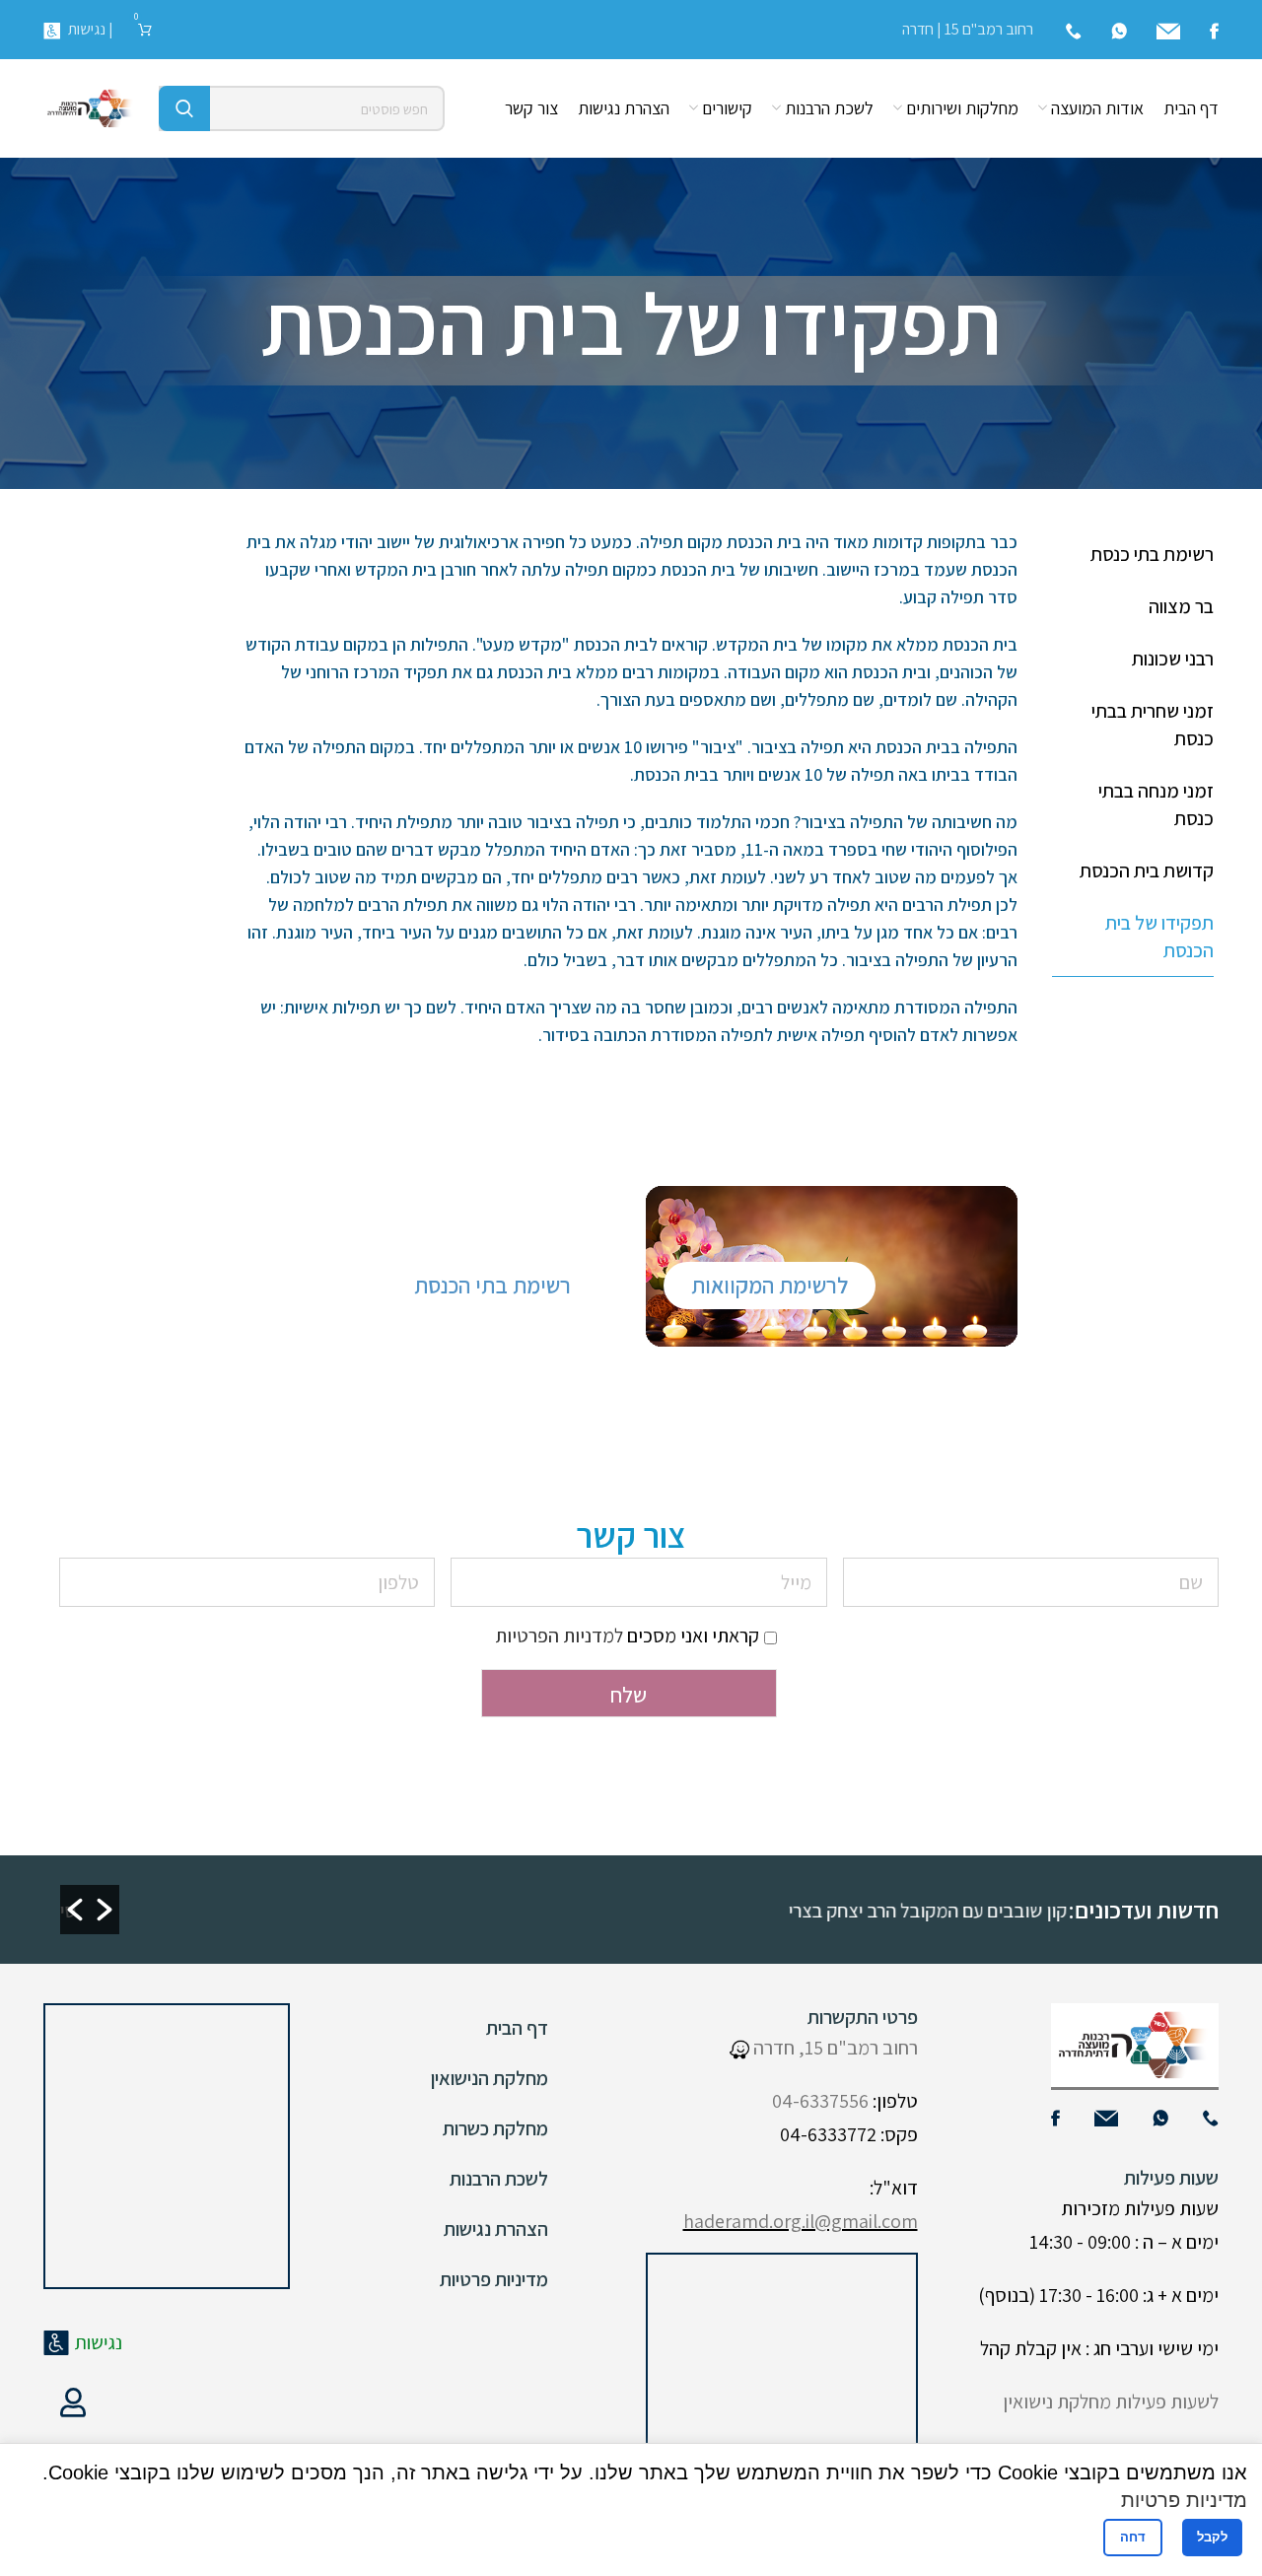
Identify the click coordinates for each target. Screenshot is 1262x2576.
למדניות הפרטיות (559, 1636)
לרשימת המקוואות (770, 1286)
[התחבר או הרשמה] (73, 2402)
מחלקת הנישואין (490, 2078)
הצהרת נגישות (496, 2229)
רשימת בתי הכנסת (492, 1286)
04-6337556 (820, 2101)
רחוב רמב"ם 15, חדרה (834, 2048)
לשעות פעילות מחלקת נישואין (1111, 2402)
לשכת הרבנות (499, 2179)
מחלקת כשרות (495, 2128)
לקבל (1212, 2537)
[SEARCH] (184, 108)
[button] (75, 1910)
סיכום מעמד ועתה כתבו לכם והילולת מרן (487, 1911)
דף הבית (517, 2028)
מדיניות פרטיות (494, 2279)
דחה (1133, 2537)
